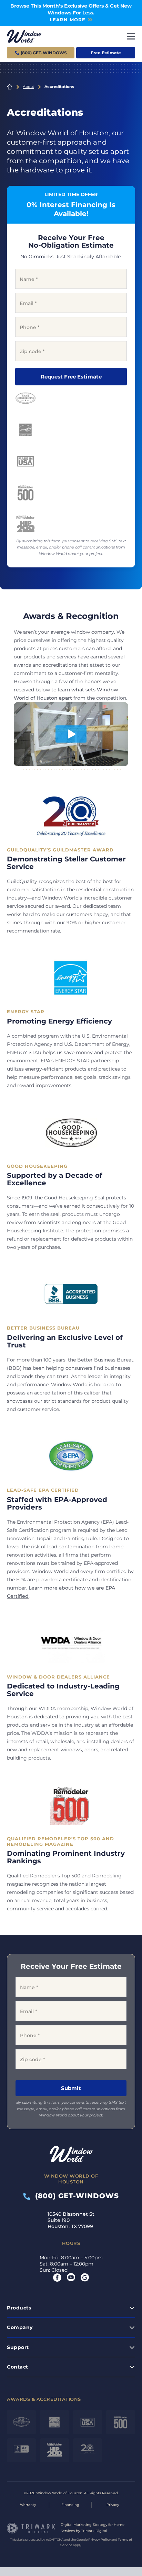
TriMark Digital (94, 2531)
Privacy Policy (99, 2539)
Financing (70, 2505)
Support (18, 2347)
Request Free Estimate (71, 377)
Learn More (68, 20)
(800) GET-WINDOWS (75, 2196)
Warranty (28, 2505)
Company (20, 2327)
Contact (18, 2367)
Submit (71, 2088)
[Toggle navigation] (131, 36)
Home (10, 87)
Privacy (113, 2505)
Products (19, 2308)
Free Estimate (106, 53)
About (28, 87)
